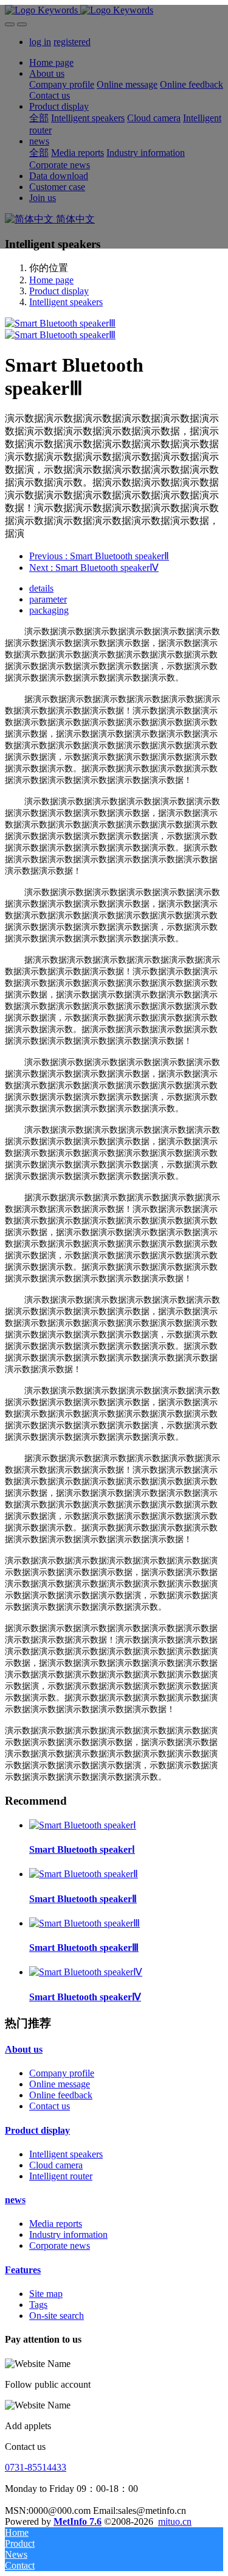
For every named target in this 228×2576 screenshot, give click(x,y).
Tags (38, 2305)
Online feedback (61, 2095)
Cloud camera (56, 2165)
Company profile (62, 2073)
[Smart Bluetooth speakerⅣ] (86, 1972)
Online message (60, 2084)
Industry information (68, 2235)
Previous (99, 556)
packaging (49, 610)
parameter (48, 599)
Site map (46, 2294)
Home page (51, 280)
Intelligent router (61, 2176)
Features (23, 2270)
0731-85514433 (36, 2467)
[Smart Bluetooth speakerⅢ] (85, 1923)
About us (24, 2049)
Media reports (56, 2224)
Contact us (50, 2106)
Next (94, 568)
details (41, 588)
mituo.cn (175, 2521)
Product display (59, 291)
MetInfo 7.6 (78, 2521)
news (15, 2200)
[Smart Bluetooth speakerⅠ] (83, 1825)
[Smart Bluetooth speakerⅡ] (84, 1874)
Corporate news (60, 2245)
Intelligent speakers (66, 302)
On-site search (57, 2316)
